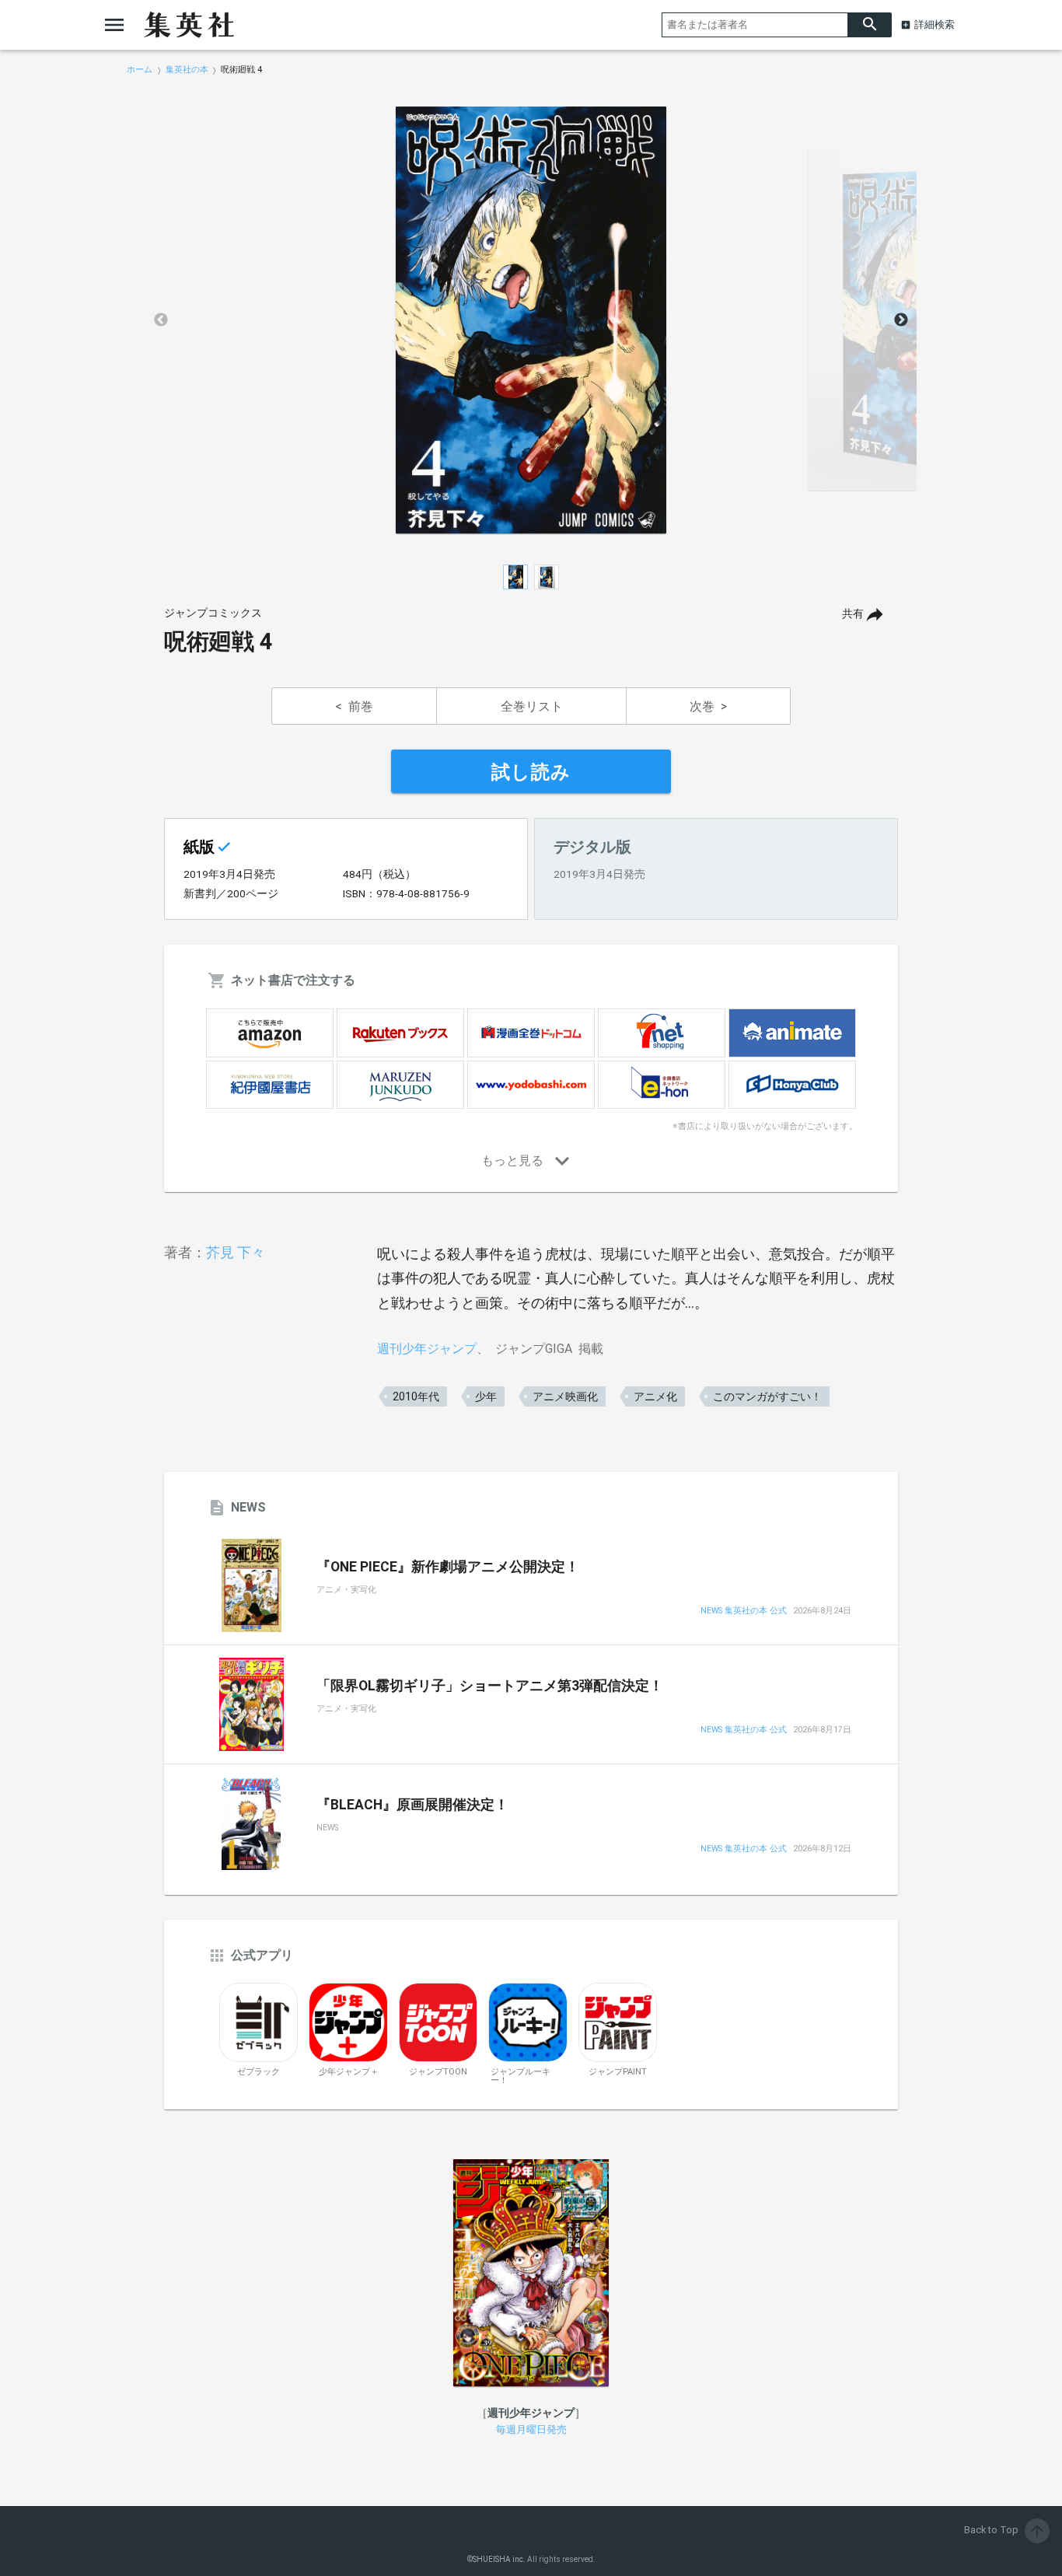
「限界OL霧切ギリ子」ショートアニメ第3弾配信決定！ (490, 1686)
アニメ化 (655, 1396)
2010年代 (416, 1396)
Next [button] (901, 320)
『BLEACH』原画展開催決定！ (412, 1805)
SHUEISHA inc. (499, 2559)
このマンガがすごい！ (767, 1396)
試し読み (531, 772)
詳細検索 (934, 24)
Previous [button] (161, 320)
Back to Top (1005, 2530)
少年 (486, 1396)
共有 (853, 614)
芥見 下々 (236, 1252)
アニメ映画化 (565, 1396)
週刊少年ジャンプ (427, 1349)
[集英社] (189, 25)
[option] (531, 320)
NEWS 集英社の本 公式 (744, 1611)
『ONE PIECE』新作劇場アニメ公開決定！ (448, 1567)
